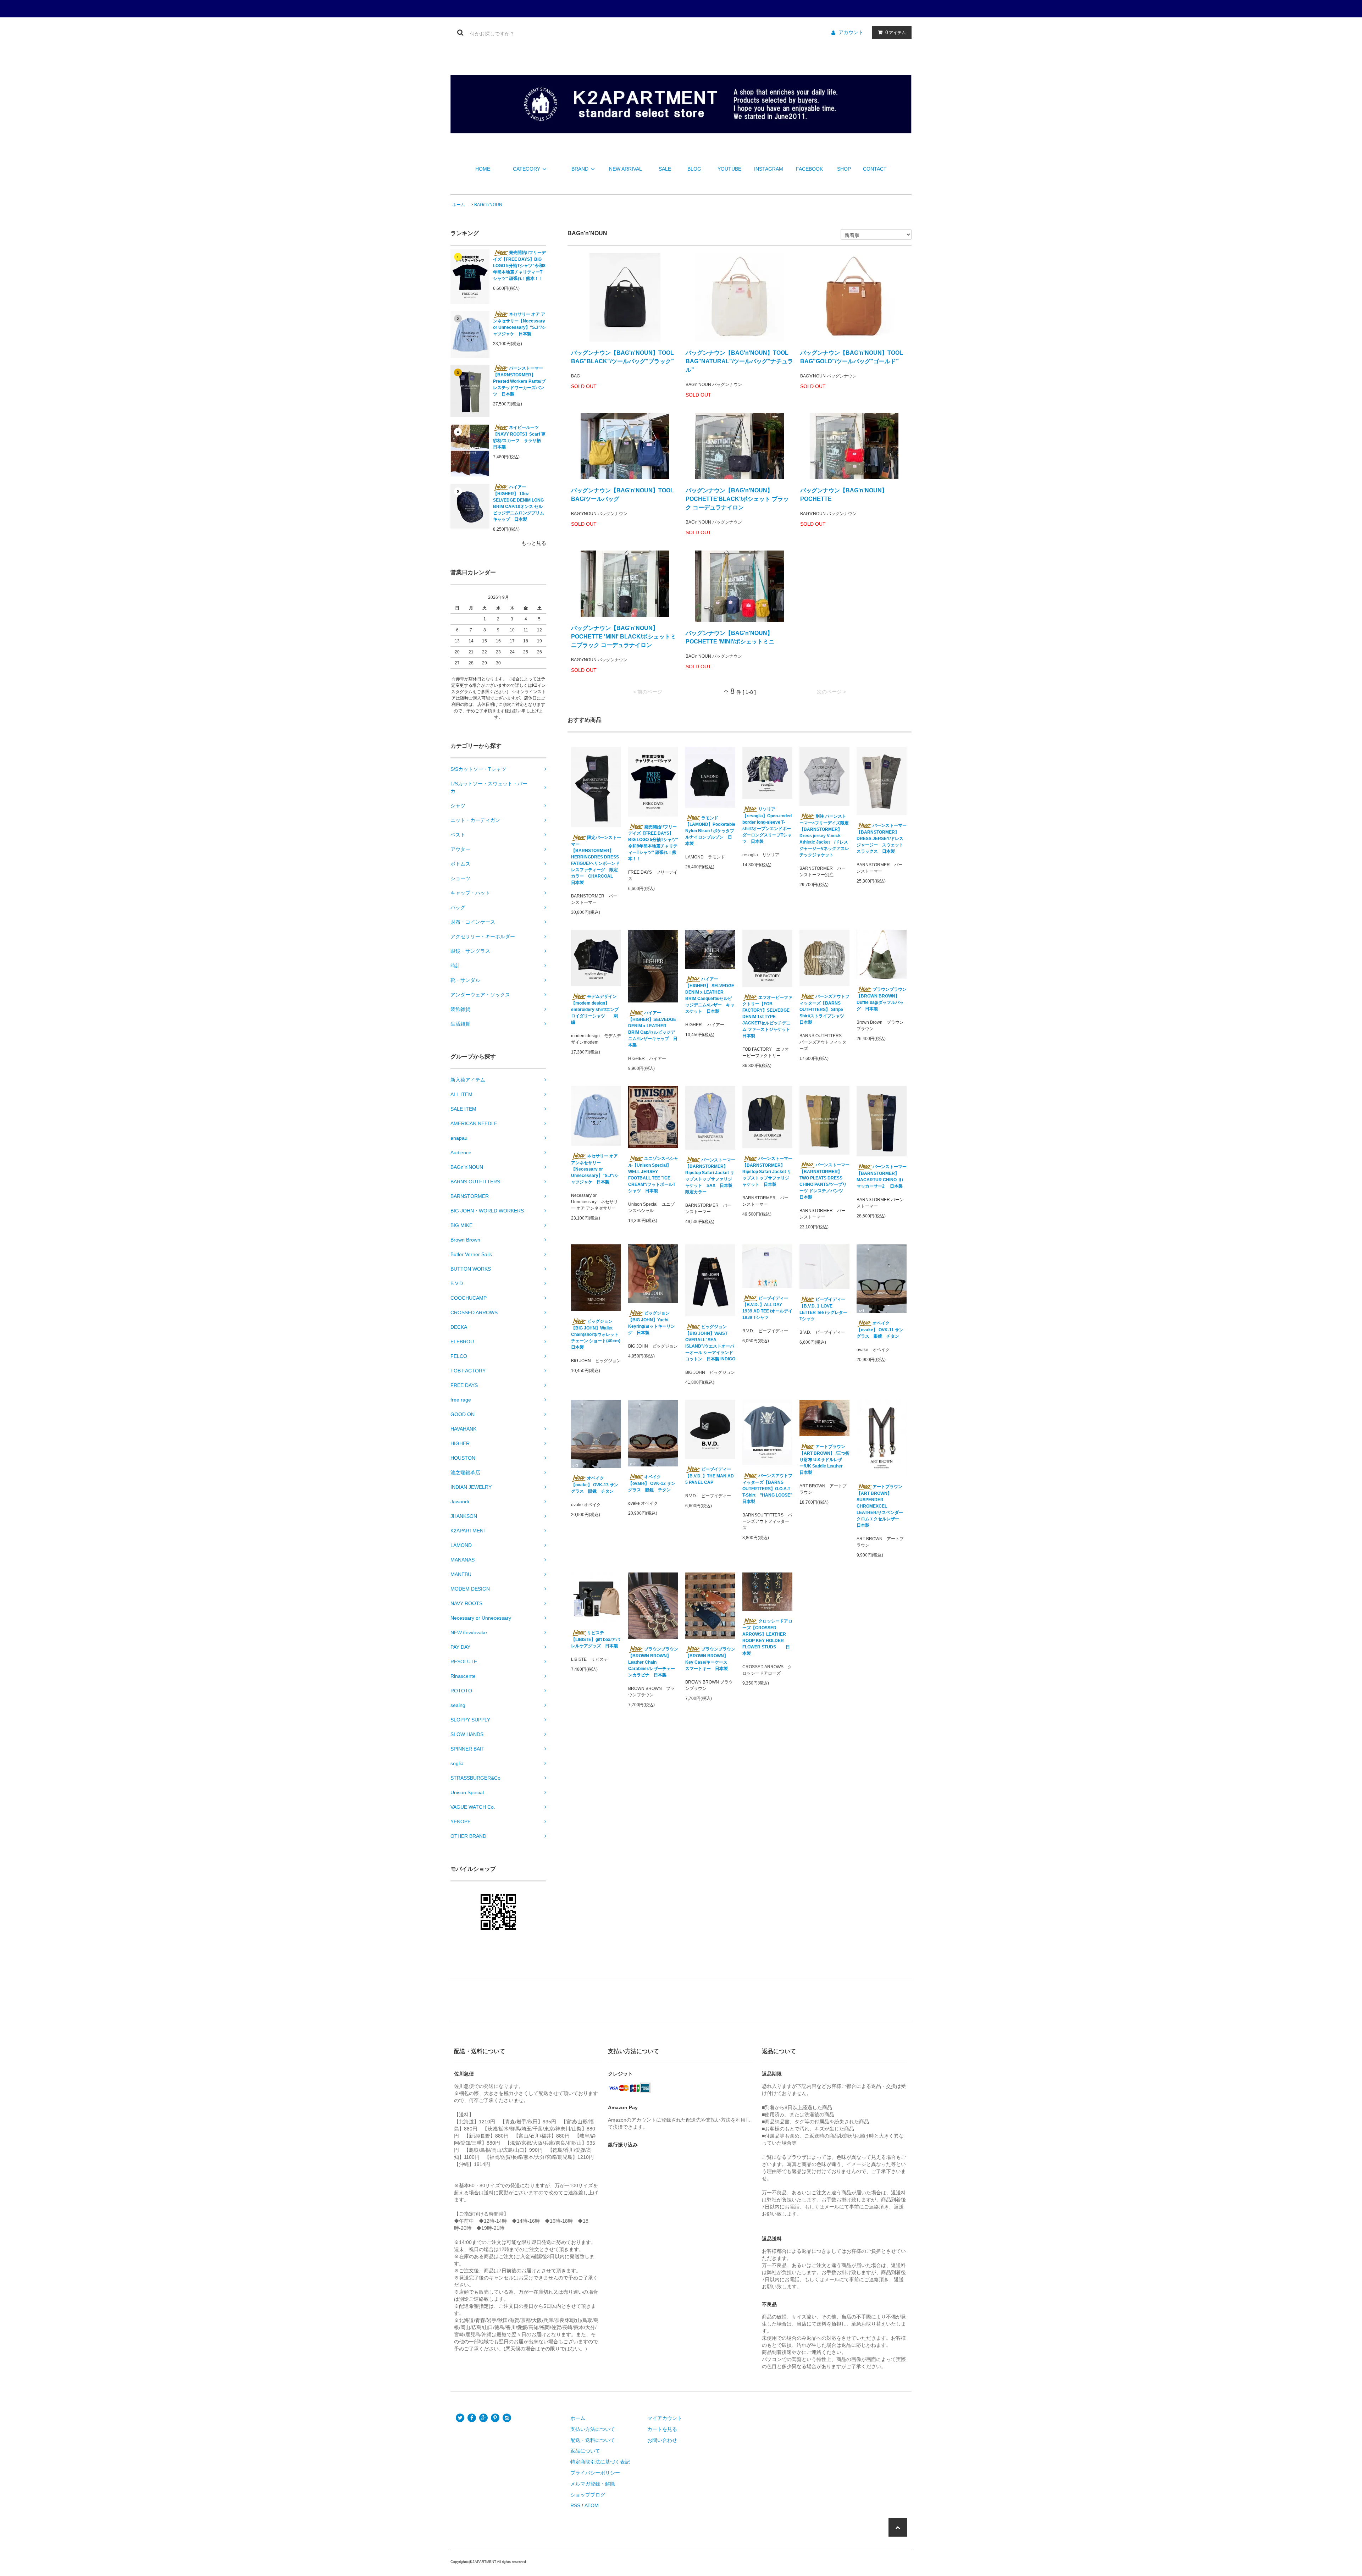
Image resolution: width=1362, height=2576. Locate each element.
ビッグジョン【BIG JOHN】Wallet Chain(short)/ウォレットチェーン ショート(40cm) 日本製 (596, 1334)
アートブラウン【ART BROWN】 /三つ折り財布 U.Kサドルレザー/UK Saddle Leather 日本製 (824, 1460)
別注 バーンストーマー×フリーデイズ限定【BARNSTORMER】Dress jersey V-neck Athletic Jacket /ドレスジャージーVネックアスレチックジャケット (824, 836)
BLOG (694, 169)
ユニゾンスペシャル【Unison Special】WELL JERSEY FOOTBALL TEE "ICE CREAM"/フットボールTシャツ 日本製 (653, 1175)
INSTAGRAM (769, 169)
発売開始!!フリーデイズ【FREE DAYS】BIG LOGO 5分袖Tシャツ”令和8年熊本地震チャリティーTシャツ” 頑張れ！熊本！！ (519, 266)
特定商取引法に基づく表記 (600, 2462)
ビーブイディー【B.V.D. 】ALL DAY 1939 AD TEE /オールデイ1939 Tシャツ (767, 1308)
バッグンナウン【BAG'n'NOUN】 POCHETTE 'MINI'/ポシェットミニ (730, 637)
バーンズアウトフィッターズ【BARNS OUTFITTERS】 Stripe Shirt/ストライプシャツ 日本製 (824, 1009)
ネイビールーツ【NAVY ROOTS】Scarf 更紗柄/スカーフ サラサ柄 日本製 (519, 437)
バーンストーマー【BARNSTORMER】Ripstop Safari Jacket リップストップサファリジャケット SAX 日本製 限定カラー (710, 1176)
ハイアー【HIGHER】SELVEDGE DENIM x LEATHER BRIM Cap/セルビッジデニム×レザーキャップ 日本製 (653, 1029)
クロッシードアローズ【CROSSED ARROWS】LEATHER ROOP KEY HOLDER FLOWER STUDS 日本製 (767, 1637)
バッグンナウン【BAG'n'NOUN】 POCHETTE (844, 495)
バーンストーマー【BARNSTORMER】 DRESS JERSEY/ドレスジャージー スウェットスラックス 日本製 (882, 838)
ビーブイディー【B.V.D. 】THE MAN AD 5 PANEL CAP (710, 1476)
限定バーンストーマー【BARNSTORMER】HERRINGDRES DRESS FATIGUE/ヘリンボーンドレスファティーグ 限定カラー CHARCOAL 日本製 (596, 860)
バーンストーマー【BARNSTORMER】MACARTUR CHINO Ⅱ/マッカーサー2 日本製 (882, 1176)
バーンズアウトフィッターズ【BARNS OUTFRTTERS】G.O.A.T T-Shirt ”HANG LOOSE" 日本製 (767, 1489)
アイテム (896, 32)
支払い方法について (593, 2429)
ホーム (459, 205)
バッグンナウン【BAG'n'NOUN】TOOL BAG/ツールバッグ (622, 495)
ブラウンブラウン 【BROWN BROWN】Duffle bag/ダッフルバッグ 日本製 (882, 999)
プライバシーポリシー (595, 2473)
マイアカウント (665, 2418)
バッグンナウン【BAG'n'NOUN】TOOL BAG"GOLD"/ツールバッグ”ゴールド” (852, 357)
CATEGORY (527, 169)
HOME (483, 169)
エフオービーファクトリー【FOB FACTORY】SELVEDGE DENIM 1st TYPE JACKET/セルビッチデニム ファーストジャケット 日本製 (767, 1017)
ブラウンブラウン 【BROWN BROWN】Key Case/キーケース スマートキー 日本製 (710, 1659)
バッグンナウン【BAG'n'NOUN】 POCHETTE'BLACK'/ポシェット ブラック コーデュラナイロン (737, 499)
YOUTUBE (729, 169)
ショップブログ (588, 2495)
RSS (575, 2505)
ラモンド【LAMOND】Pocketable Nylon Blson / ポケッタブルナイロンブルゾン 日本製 (710, 831)
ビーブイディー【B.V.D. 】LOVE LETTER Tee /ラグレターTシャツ (823, 1309)
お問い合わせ (662, 2440)
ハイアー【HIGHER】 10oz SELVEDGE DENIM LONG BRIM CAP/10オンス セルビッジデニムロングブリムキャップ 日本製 (519, 503)
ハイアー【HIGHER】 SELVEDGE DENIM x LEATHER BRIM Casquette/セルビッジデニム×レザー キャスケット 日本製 (710, 995)
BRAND (580, 169)
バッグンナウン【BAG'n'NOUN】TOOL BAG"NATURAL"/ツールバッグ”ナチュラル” (739, 361)
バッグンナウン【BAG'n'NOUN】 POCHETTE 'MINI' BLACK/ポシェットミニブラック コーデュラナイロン (624, 637)
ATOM (592, 2505)
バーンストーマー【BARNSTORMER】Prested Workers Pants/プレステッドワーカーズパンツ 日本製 (519, 381)
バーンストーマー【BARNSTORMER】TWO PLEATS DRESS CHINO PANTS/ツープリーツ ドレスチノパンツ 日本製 (824, 1181)
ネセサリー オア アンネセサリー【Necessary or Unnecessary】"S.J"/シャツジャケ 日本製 (519, 324)
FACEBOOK (809, 169)
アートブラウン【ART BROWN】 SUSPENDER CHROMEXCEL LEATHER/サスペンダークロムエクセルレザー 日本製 (880, 1506)
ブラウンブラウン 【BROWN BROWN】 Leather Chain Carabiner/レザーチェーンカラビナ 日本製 (653, 1662)
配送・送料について (593, 2440)
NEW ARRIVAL (625, 169)
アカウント (851, 32)
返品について (585, 2451)
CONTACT (875, 169)
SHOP (844, 169)
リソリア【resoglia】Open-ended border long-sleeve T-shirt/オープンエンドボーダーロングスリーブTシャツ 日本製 (767, 825)
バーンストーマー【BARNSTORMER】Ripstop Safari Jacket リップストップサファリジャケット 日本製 (767, 1171)
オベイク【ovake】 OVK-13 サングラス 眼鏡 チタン (595, 1485)
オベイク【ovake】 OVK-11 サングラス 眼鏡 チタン (880, 1330)
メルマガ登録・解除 (593, 2484)
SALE (665, 169)
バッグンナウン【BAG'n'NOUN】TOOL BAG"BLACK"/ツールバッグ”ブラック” (622, 357)
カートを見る (662, 2429)
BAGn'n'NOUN (488, 205)
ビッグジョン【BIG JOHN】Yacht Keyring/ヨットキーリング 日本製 (652, 1323)
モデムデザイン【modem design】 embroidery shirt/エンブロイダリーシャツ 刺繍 (595, 1009)
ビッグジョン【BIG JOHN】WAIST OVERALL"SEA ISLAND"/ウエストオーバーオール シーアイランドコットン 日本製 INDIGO (710, 1343)
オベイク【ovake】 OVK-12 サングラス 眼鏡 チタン (652, 1483)
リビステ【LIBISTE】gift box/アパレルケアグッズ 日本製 (596, 1639)
